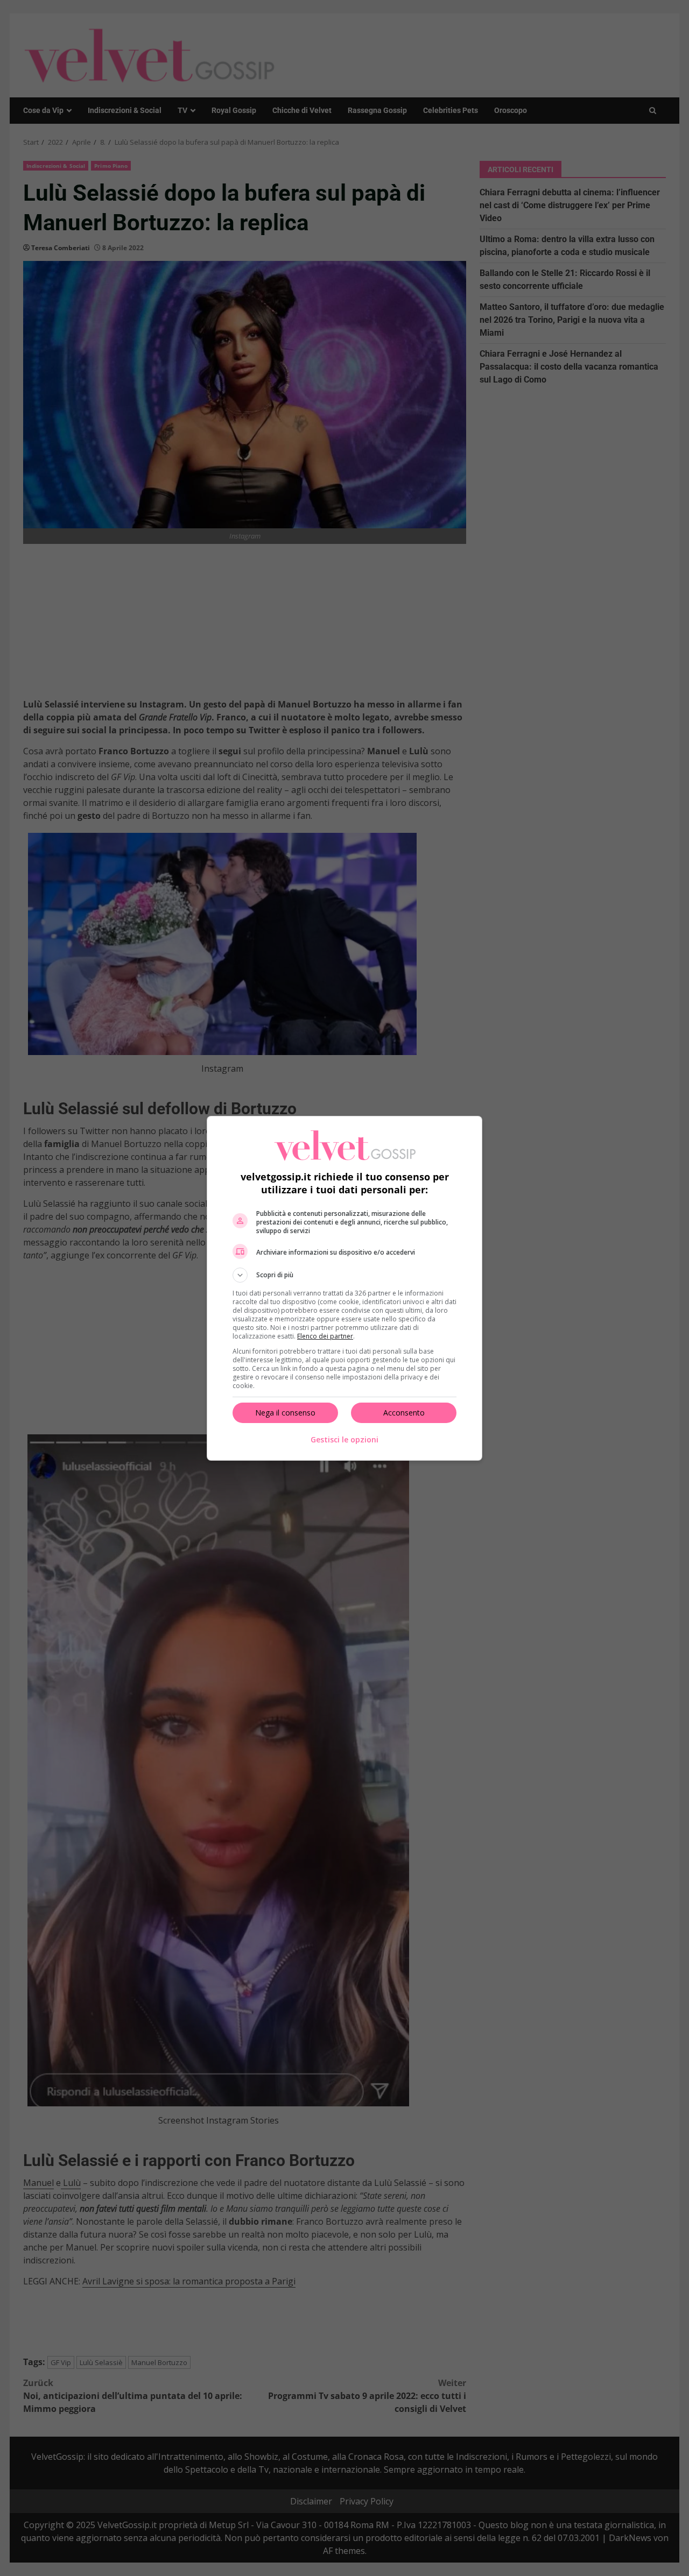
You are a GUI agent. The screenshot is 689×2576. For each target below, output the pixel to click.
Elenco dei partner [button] (325, 1336)
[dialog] (344, 1288)
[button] (344, 1275)
